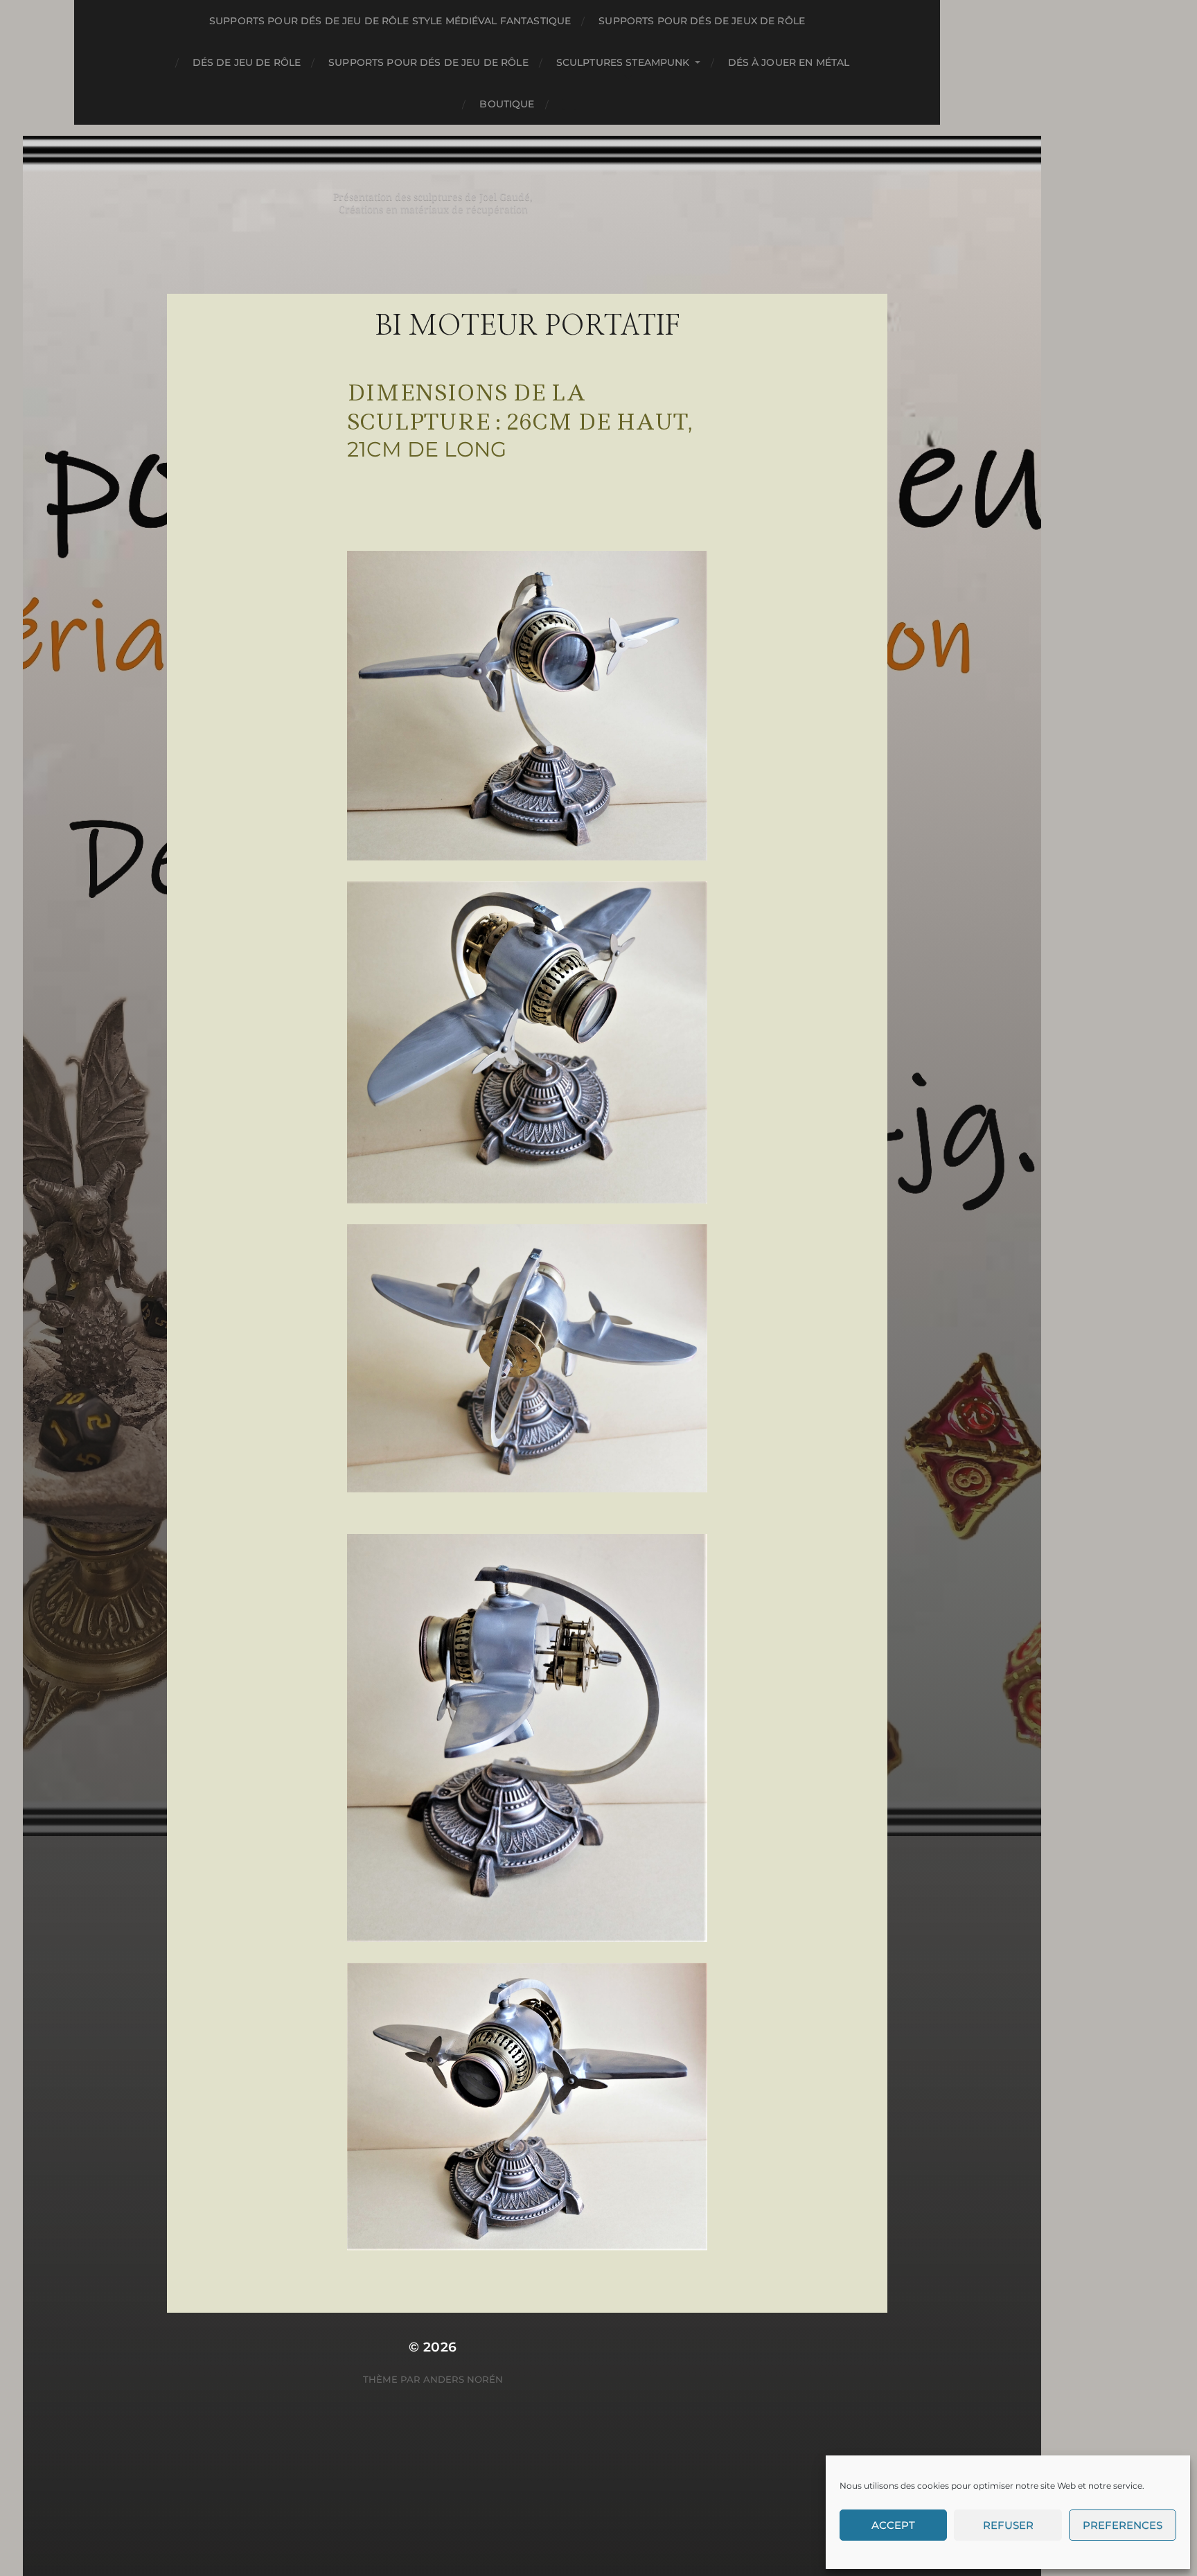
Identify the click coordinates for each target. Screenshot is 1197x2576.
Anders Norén (463, 2379)
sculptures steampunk (623, 62)
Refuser (1008, 2525)
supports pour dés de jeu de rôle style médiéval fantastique (390, 21)
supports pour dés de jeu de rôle (428, 62)
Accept (893, 2525)
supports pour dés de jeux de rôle (702, 21)
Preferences (1123, 2525)
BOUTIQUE (507, 104)
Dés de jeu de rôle (247, 62)
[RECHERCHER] (569, 104)
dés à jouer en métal (789, 62)
